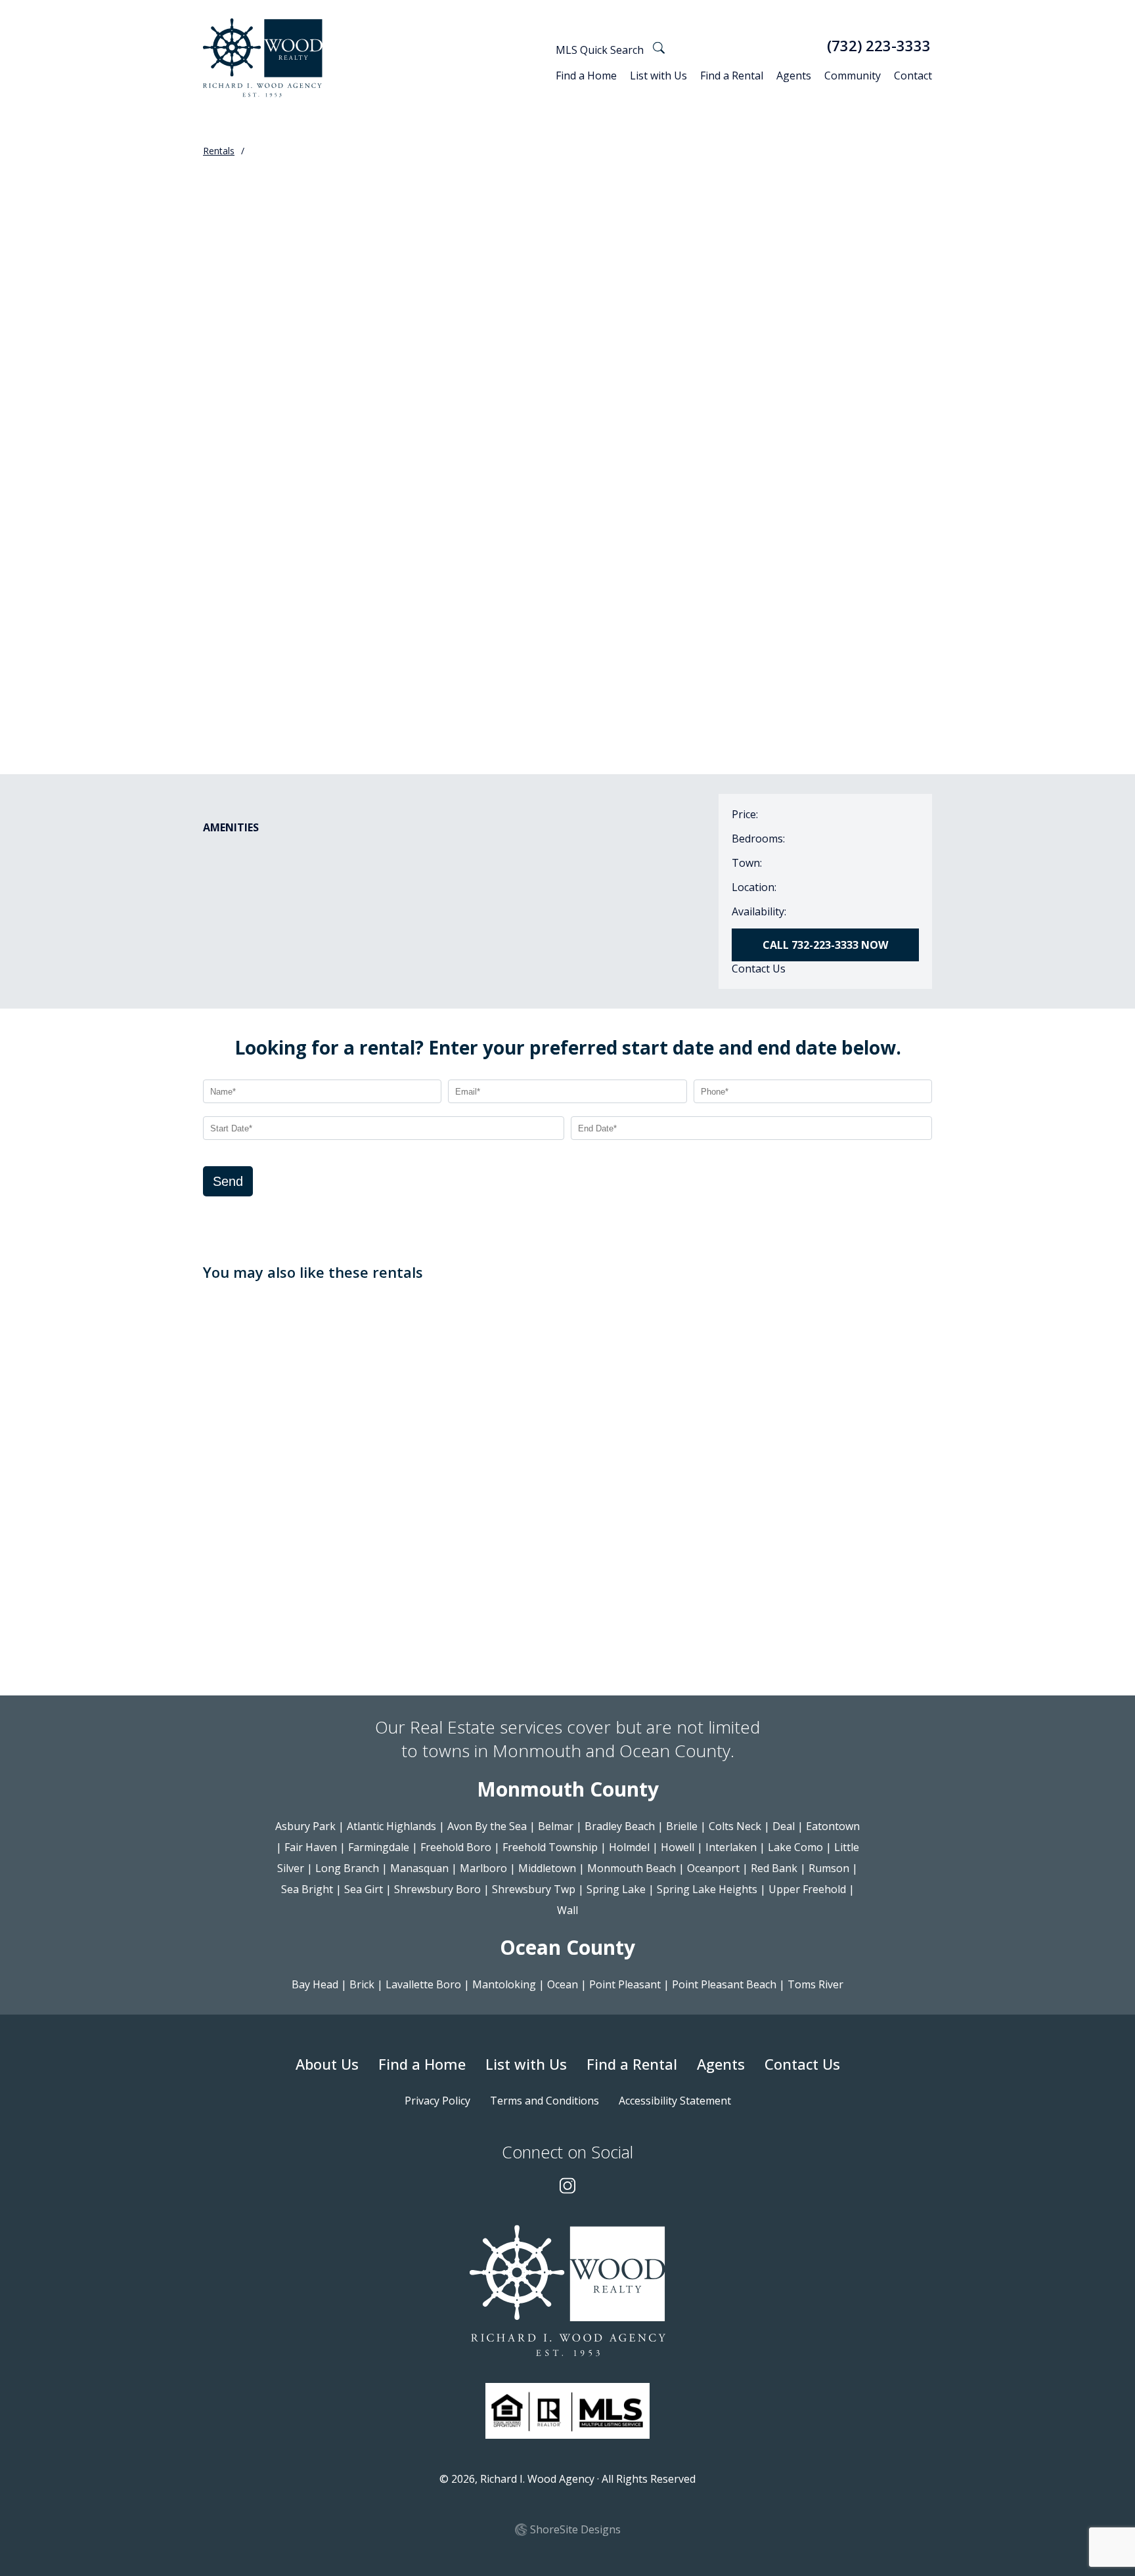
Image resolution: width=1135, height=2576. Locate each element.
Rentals (219, 151)
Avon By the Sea (487, 1826)
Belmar (556, 1826)
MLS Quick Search (601, 50)
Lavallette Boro (423, 1984)
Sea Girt (364, 1889)
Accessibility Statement (675, 2101)
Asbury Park (305, 1826)
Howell (678, 1847)
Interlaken (731, 1847)
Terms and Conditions (545, 2101)
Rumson (829, 1868)
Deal (784, 1826)
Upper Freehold (807, 1889)
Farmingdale (379, 1847)
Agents (794, 76)
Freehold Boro (456, 1847)
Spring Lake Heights (707, 1889)
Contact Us (759, 969)
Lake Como (795, 1847)
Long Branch (347, 1868)
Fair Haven (311, 1847)
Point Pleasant (625, 1984)
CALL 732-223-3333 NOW (825, 945)
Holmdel (629, 1847)
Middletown (547, 1868)
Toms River (815, 1984)
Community (853, 76)
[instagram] (567, 2187)
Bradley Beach (620, 1826)
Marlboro (483, 1868)
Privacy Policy (437, 2101)
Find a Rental (732, 76)
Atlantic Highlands (391, 1826)
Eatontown (833, 1826)
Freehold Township (550, 1847)
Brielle (682, 1826)
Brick (362, 1984)
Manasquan (419, 1868)
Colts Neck (735, 1826)
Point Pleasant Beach (724, 1984)
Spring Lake (616, 1889)
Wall (567, 1910)
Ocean (563, 1984)
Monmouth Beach (632, 1868)
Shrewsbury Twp (534, 1889)
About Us (327, 2064)
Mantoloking (504, 1984)
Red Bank (774, 1868)
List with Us (658, 76)
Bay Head (315, 1984)
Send (228, 1181)
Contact (913, 76)
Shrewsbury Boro (437, 1889)
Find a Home (586, 76)
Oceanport (713, 1868)
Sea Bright (307, 1889)
